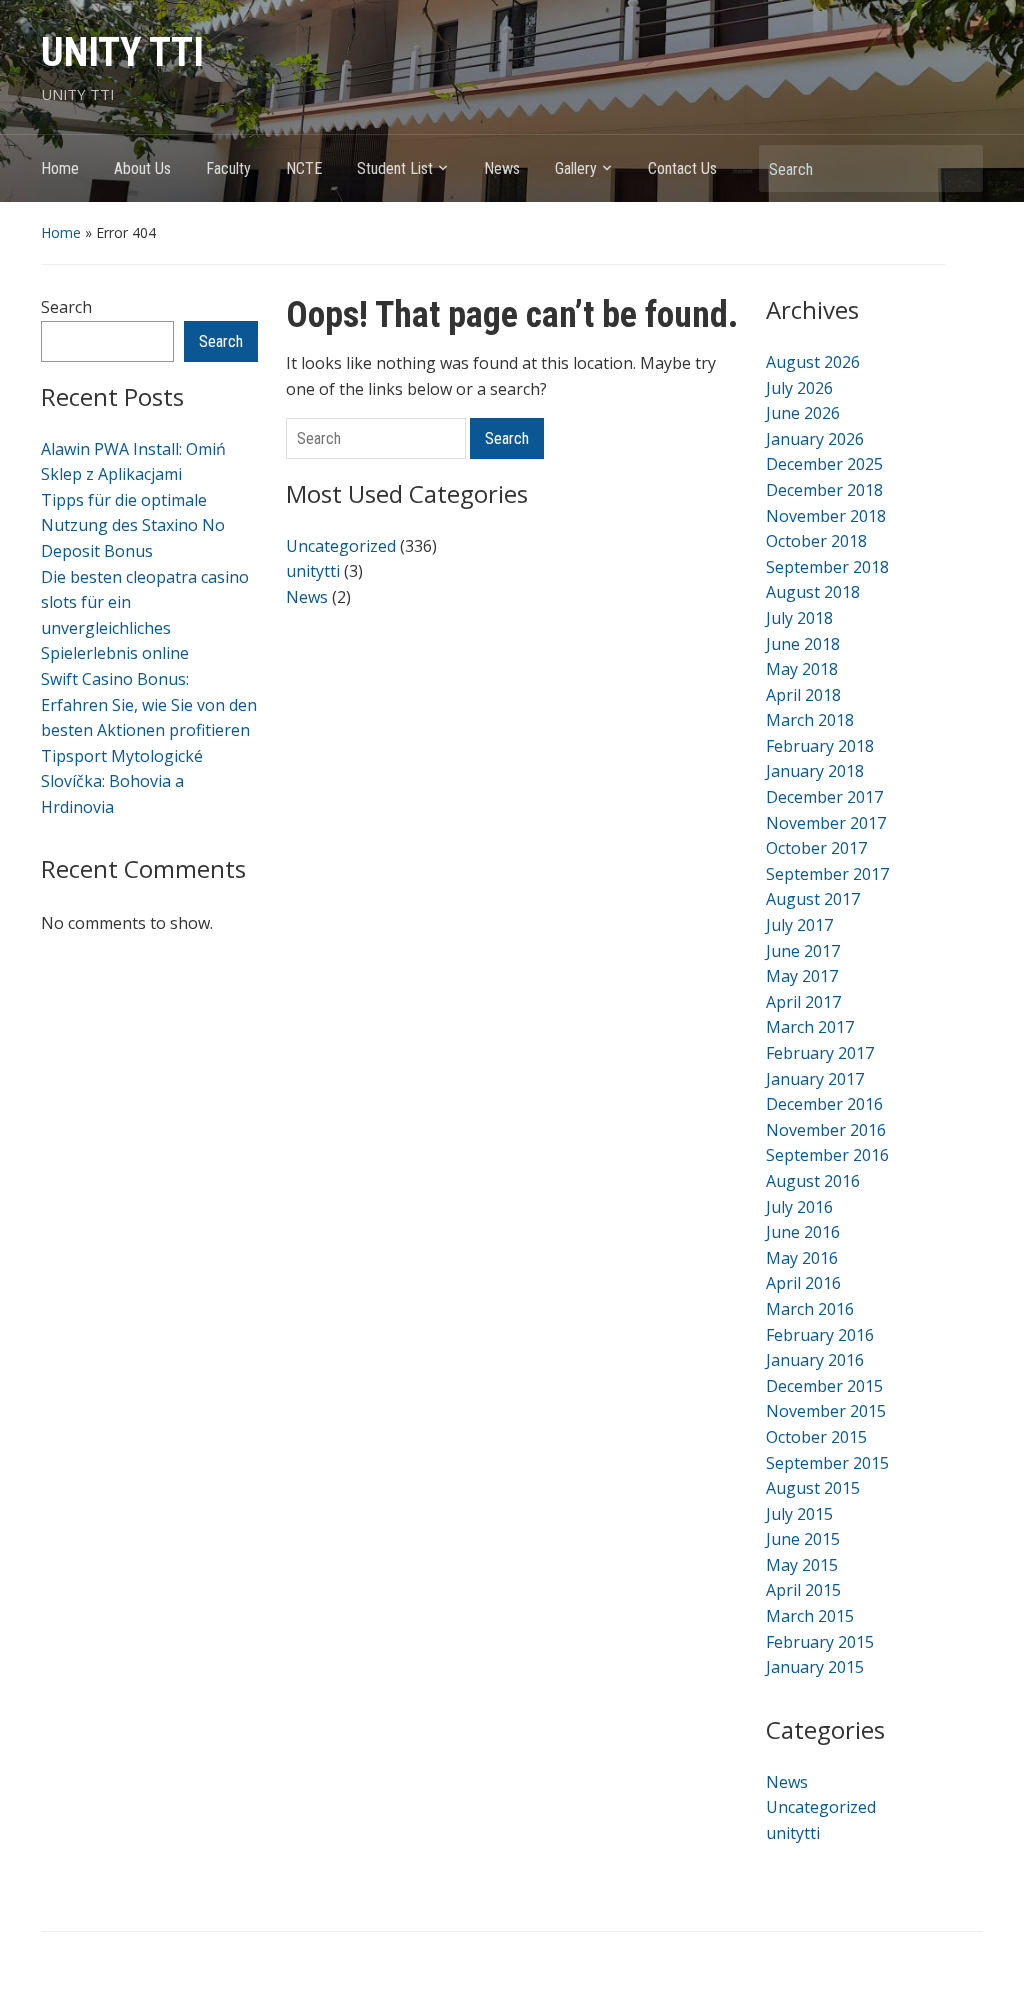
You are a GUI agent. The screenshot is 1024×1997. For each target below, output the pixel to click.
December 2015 (824, 1386)
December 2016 (824, 1104)
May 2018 (802, 669)
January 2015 (815, 1667)
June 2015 (803, 1539)
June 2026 (803, 413)
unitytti (313, 571)
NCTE (304, 168)
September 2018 (827, 567)
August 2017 (813, 899)
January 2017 (815, 1079)
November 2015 (826, 1411)
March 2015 (810, 1616)
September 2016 (827, 1155)
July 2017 (799, 925)
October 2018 (816, 541)
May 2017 (802, 976)
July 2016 (799, 1207)
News (502, 168)
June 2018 (803, 644)
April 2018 (803, 695)
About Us (142, 168)
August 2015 (813, 1488)
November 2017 (826, 823)
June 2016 (803, 1232)
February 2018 (820, 746)
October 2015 (816, 1437)
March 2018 (810, 720)
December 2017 (824, 797)
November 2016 (826, 1130)
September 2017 (827, 874)
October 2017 (816, 848)
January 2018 (815, 771)
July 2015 (799, 1514)
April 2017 (803, 1002)
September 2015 (827, 1463)
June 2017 (803, 951)
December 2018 (824, 490)
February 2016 (820, 1335)
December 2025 (824, 464)
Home (60, 168)
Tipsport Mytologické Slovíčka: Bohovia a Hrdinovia (122, 781)
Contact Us (682, 168)
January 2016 (815, 1360)
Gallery (576, 168)
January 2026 (815, 439)
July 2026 (799, 388)
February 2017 (820, 1053)
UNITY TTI (122, 52)
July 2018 (799, 618)
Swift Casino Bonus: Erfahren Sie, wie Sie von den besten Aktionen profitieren (149, 704)
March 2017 (810, 1027)
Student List (395, 168)
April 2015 (803, 1590)
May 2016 (802, 1258)
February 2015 (820, 1642)
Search (958, 168)
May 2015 (802, 1565)
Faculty (228, 168)
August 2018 (813, 592)
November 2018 (826, 516)
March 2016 (810, 1309)
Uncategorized (341, 546)
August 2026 (813, 362)
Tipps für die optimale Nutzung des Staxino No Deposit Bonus (133, 525)
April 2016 (803, 1283)
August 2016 (813, 1181)
